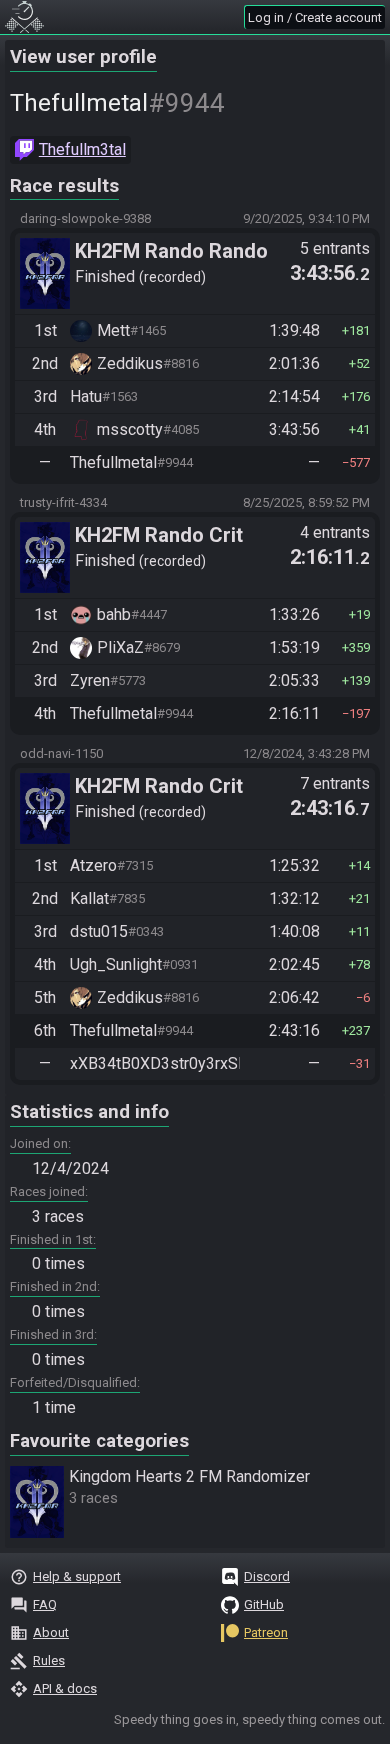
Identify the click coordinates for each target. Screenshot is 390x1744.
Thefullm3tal (82, 149)
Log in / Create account (315, 17)
